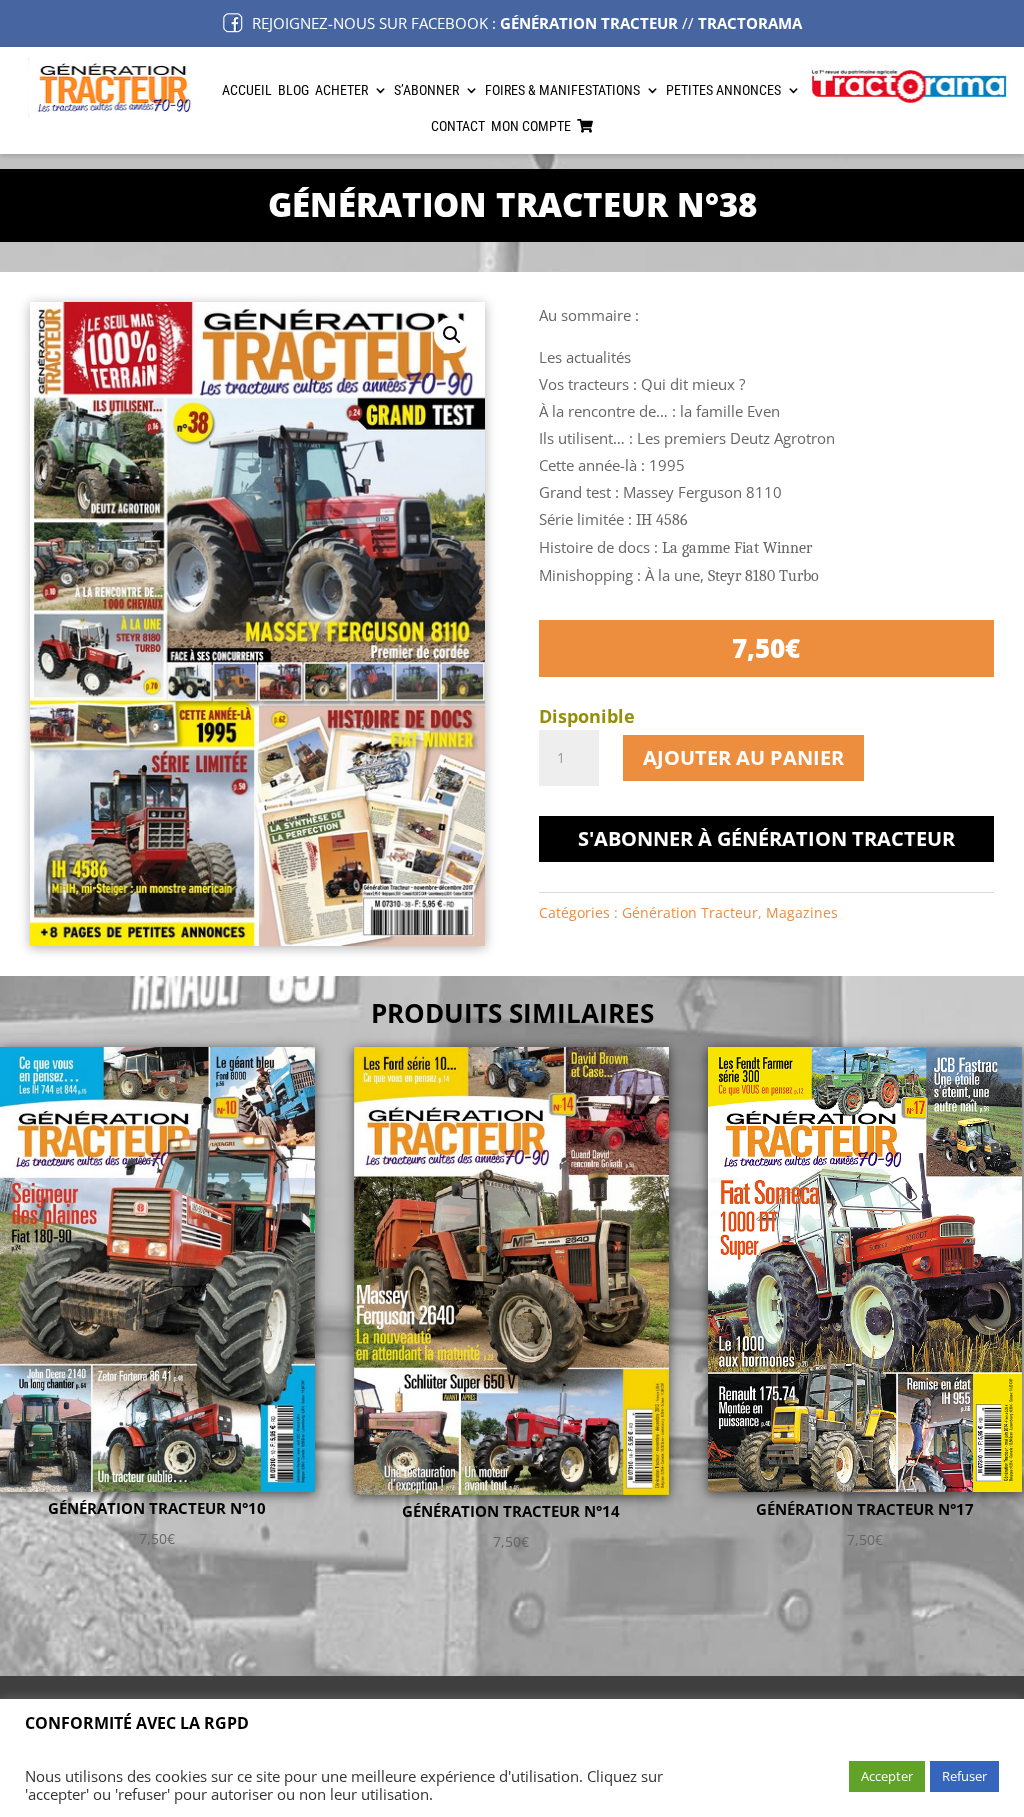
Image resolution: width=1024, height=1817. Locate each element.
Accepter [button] (887, 1776)
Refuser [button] (964, 1776)
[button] (452, 335)
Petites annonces (723, 90)
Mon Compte (531, 126)
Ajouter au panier (743, 757)
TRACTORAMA (750, 23)
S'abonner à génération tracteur (766, 838)
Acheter (341, 90)
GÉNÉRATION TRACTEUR (589, 23)
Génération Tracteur (690, 912)
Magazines (802, 912)
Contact (458, 126)
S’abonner (426, 90)
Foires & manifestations (562, 90)
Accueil (247, 90)
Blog (293, 90)
